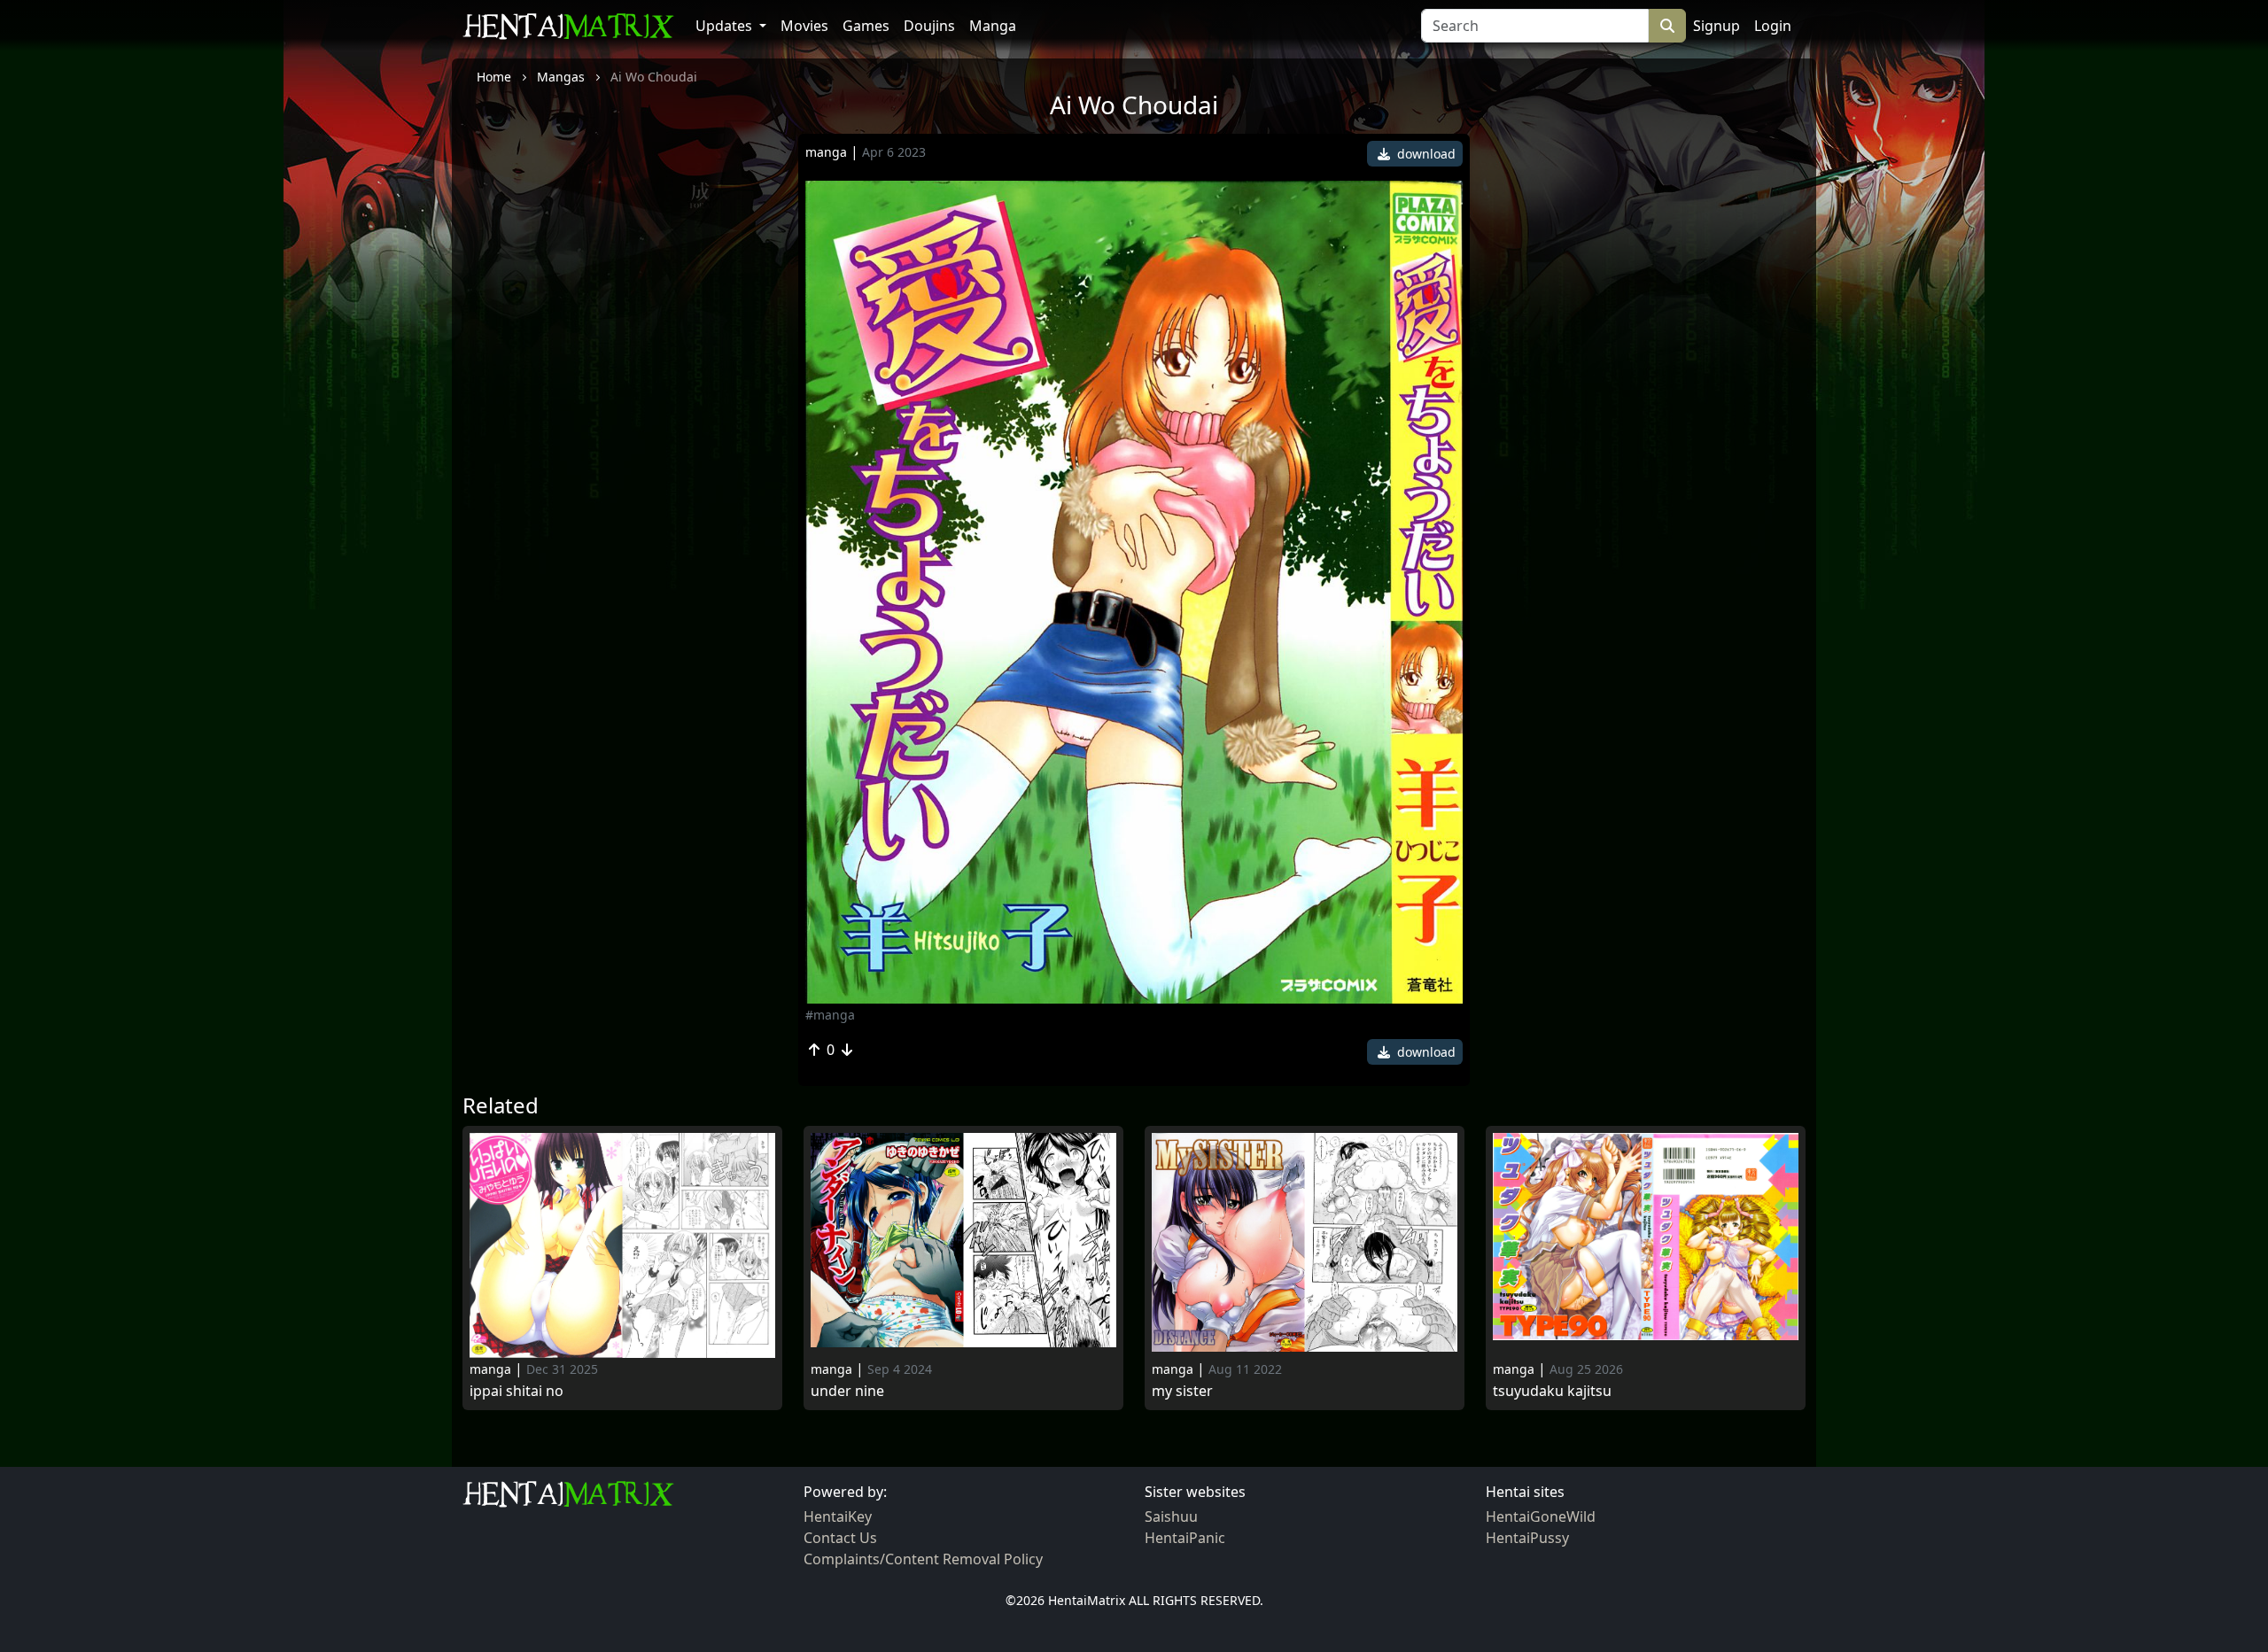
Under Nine (847, 1391)
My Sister (1182, 1391)
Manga (993, 26)
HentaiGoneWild (1541, 1516)
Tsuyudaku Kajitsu (1552, 1391)
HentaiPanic (1185, 1538)
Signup (1717, 26)
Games (866, 26)
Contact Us (840, 1538)
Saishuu (1171, 1516)
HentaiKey (838, 1516)
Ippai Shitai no (517, 1391)
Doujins (929, 26)
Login (1773, 26)
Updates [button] (726, 26)
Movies (804, 26)
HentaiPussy (1527, 1538)
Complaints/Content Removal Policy (923, 1559)
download (1425, 154)
